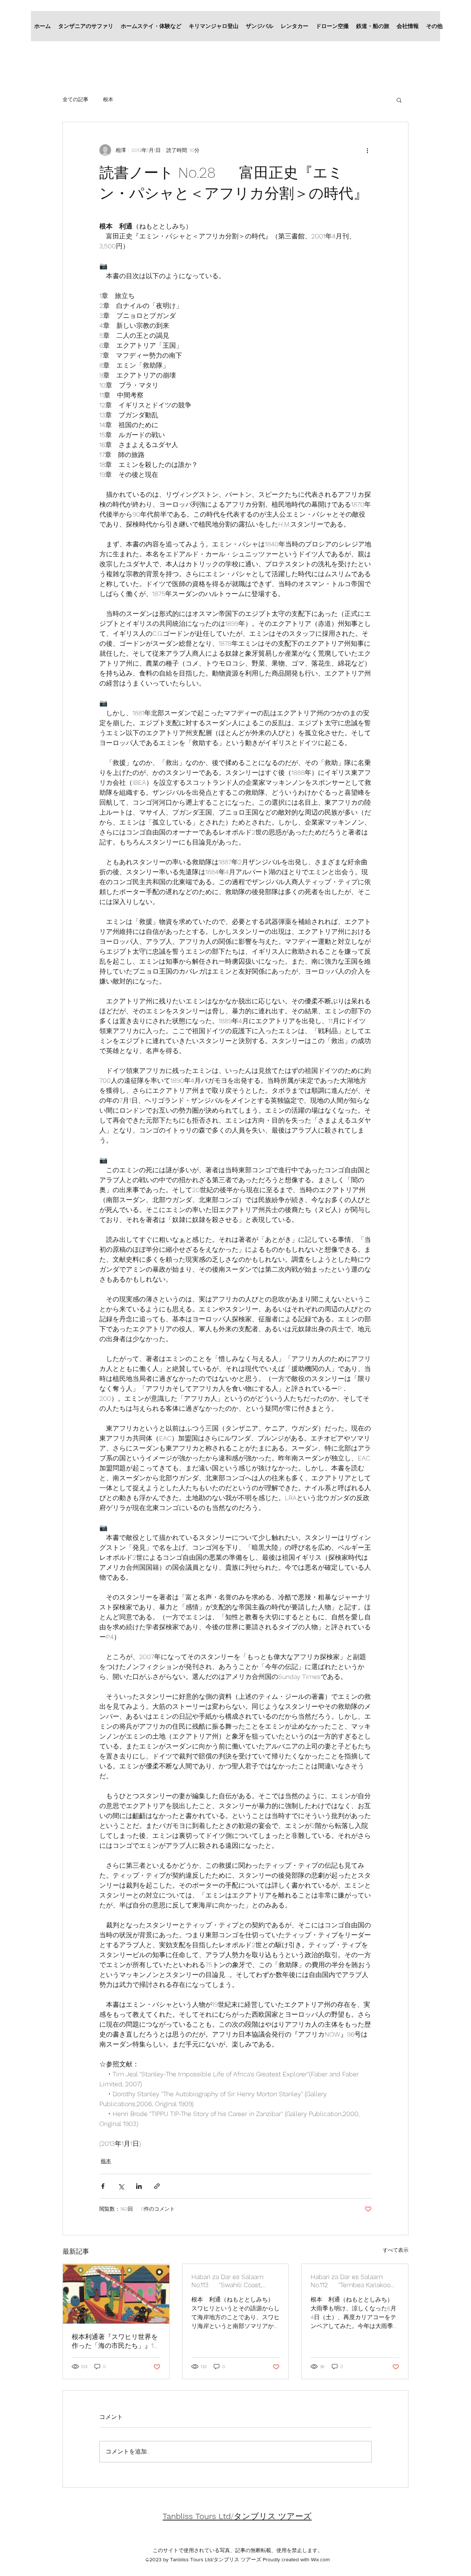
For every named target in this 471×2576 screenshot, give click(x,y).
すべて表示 (396, 2250)
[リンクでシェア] (157, 2186)
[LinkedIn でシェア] (139, 2186)
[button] (399, 100)
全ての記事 (75, 99)
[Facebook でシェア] (103, 2186)
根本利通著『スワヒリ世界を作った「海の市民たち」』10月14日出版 (115, 2341)
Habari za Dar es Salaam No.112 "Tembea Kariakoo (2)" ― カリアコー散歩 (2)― (350, 2281)
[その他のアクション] (367, 150)
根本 (108, 99)
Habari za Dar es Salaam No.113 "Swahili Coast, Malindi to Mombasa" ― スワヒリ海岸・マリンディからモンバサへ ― (234, 2281)
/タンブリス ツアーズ (237, 2516)
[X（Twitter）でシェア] (121, 2186)
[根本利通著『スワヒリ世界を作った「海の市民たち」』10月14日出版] (116, 2294)
